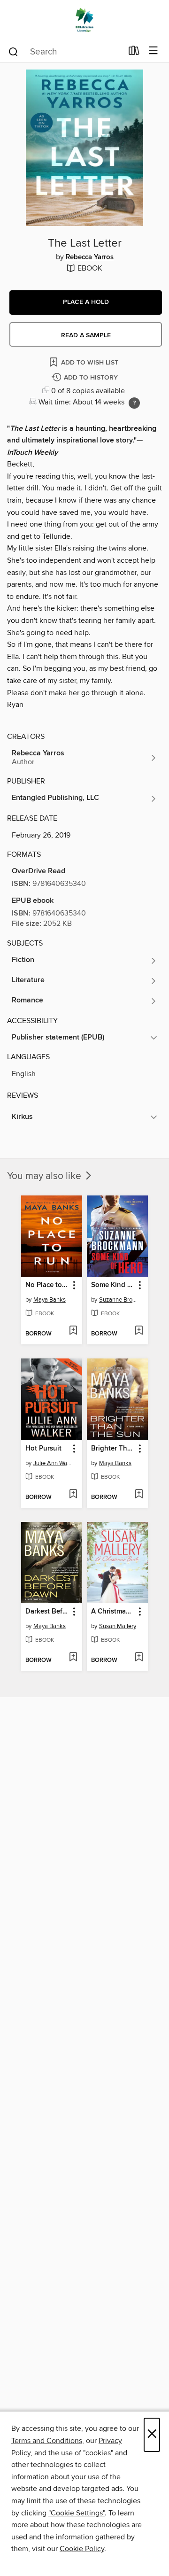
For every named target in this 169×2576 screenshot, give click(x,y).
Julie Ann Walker (53, 1463)
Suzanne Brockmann (119, 1300)
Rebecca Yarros (90, 257)
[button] (86, 303)
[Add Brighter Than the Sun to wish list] (139, 1495)
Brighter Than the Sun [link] (113, 1449)
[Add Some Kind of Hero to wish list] (139, 1331)
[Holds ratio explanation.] (134, 403)
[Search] (13, 51)
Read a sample (86, 335)
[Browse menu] (153, 51)
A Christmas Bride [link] (113, 1612)
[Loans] (134, 53)
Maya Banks (50, 1300)
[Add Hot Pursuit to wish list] (73, 1495)
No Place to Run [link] (47, 1285)
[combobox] (65, 52)
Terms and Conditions (47, 2441)
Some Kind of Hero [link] (113, 1285)
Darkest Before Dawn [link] (47, 1612)
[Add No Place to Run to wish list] (73, 1331)
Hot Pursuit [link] (43, 1449)
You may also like (45, 1176)
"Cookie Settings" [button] (77, 2513)
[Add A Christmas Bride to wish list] (139, 1658)
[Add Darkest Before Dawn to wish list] (73, 1658)
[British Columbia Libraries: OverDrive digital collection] (84, 20)
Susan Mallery (118, 1626)
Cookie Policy (82, 2549)
